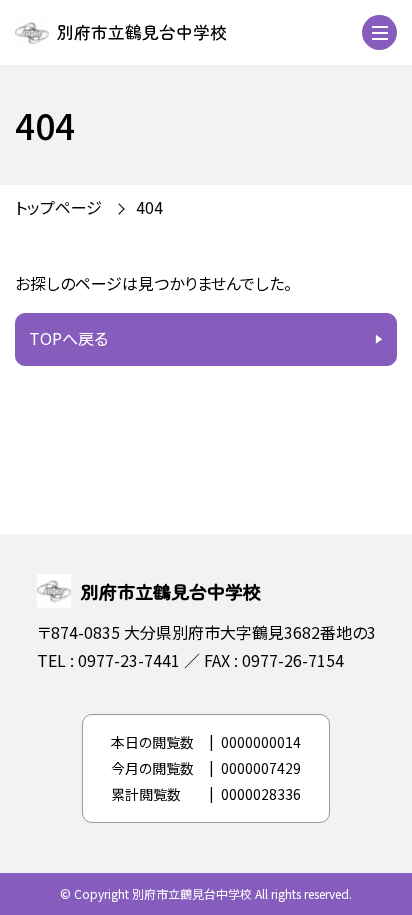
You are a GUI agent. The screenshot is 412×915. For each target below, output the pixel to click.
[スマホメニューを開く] (379, 32)
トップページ (58, 207)
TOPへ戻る (68, 338)
